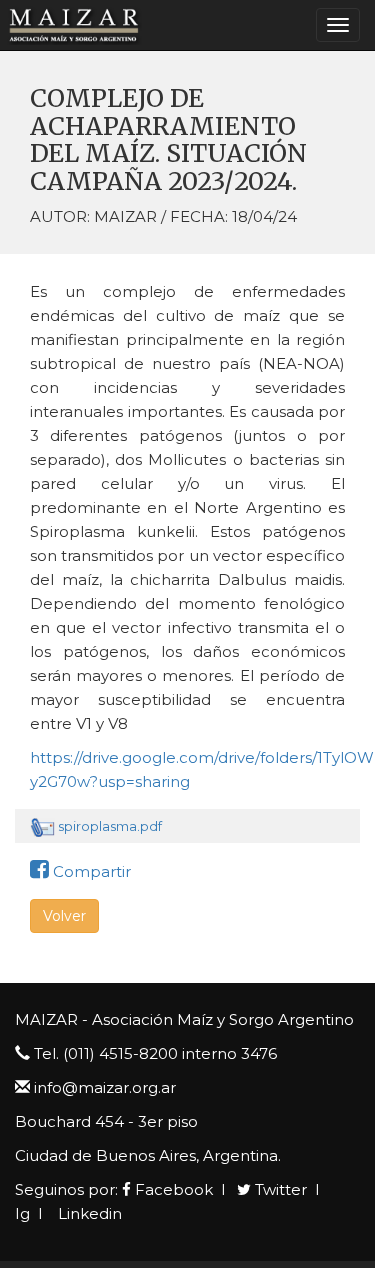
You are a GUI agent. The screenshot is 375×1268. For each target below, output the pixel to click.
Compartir (90, 871)
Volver (64, 916)
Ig (22, 1213)
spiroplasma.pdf (110, 826)
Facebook (172, 1189)
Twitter (279, 1189)
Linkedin (88, 1213)
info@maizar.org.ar (105, 1087)
